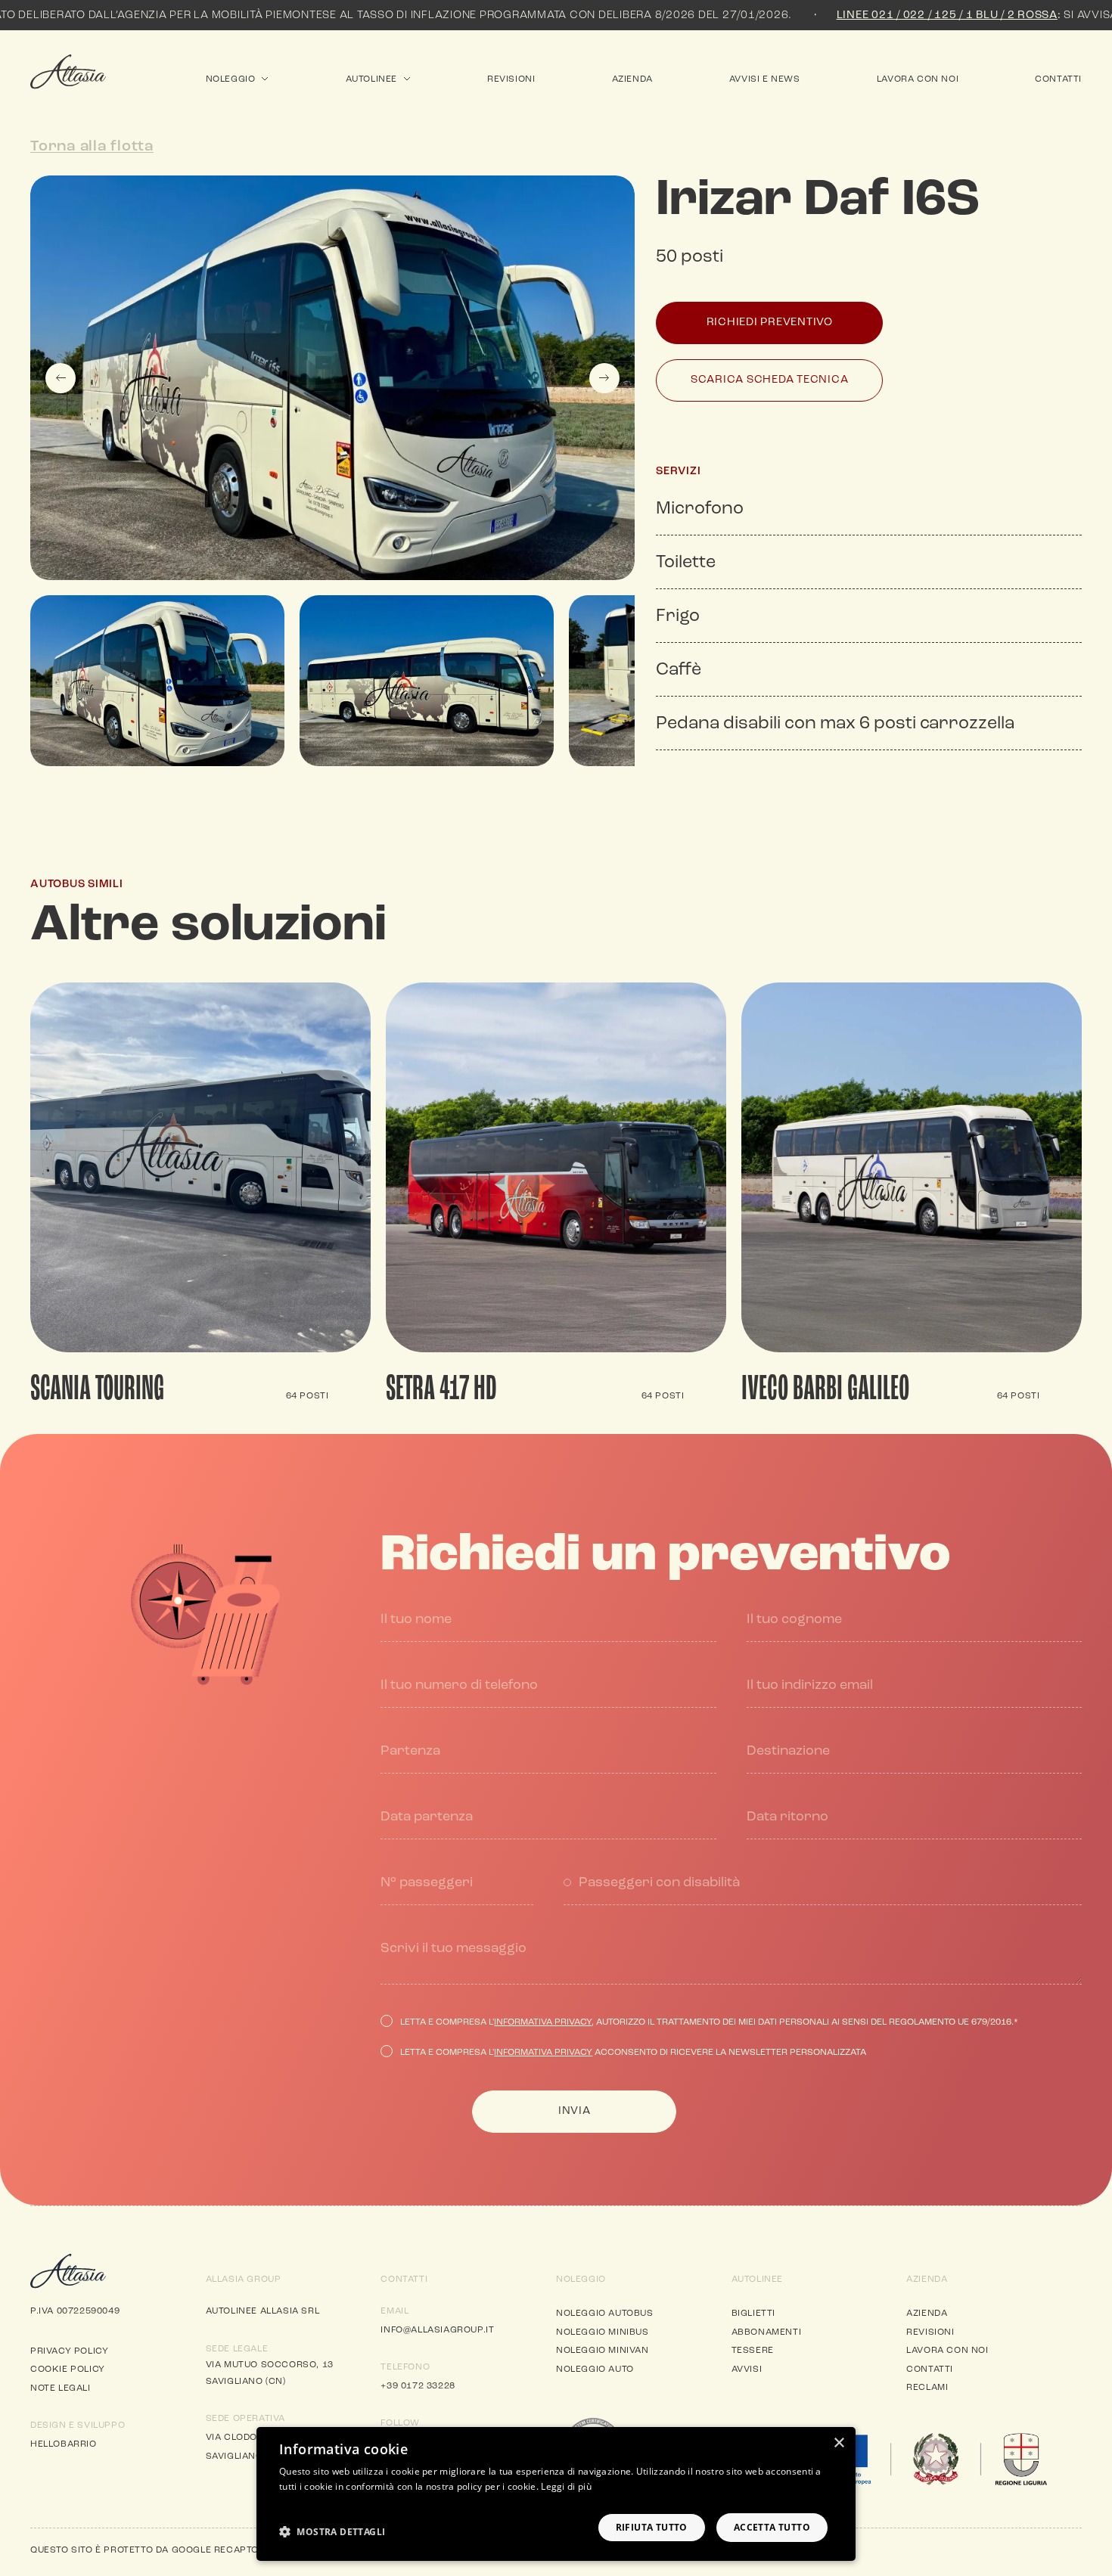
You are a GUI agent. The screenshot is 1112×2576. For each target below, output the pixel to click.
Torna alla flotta (92, 147)
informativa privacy (543, 2022)
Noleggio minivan (603, 2351)
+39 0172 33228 (418, 2386)
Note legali (61, 2388)
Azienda (632, 79)
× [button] (839, 2443)
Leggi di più (566, 2486)
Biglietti (753, 2314)
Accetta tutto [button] (772, 2527)
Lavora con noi (918, 79)
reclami (927, 2388)
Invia (575, 2111)
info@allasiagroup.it (437, 2330)
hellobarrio (64, 2444)
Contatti (1058, 79)
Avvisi (747, 2370)
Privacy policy (69, 2351)
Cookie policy (68, 2370)
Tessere (753, 2351)
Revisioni (511, 79)
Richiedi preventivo (770, 323)
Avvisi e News (765, 79)
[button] (332, 2531)
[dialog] (556, 2494)
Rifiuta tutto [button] (652, 2527)
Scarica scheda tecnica (770, 380)
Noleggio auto (595, 2370)
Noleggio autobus (605, 2314)
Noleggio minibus (603, 2332)
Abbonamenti (767, 2332)
